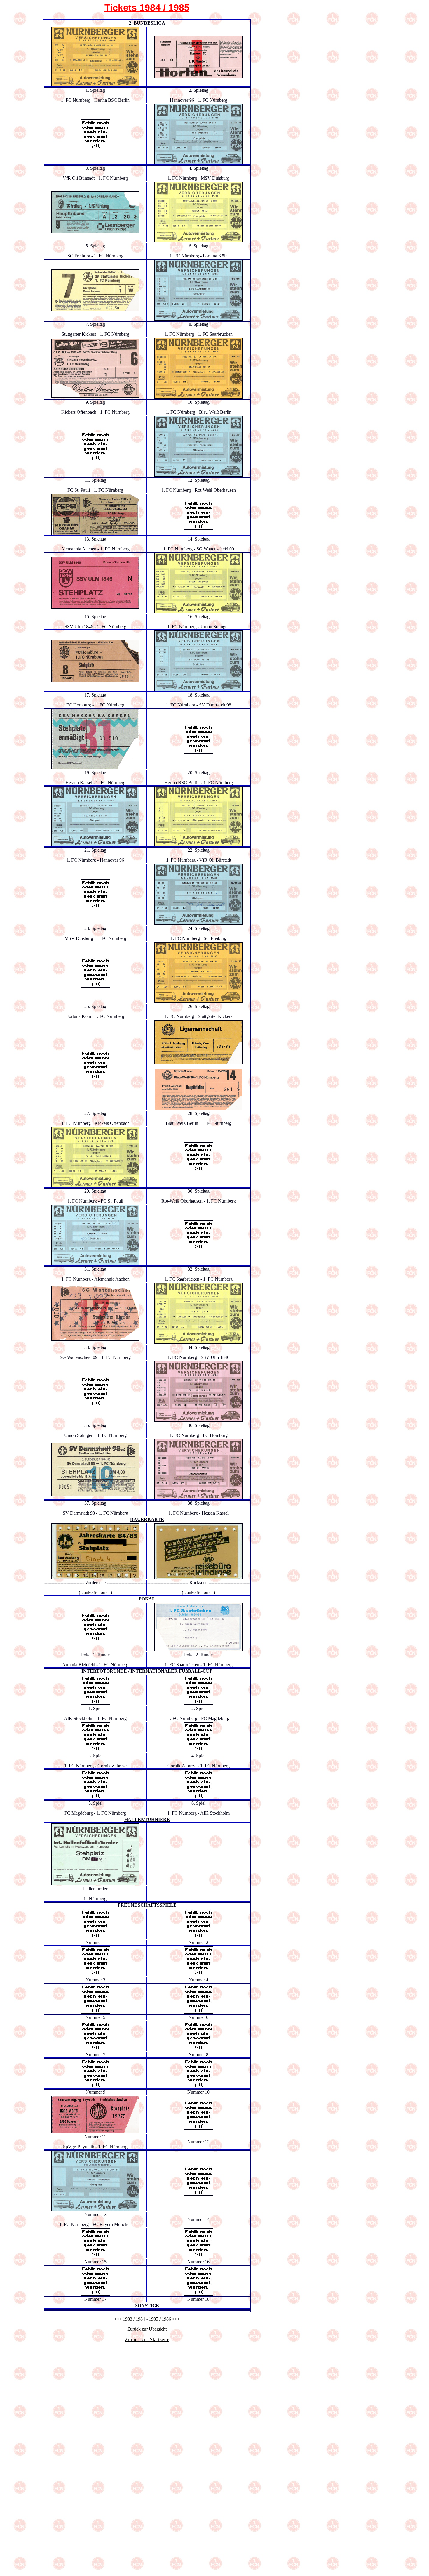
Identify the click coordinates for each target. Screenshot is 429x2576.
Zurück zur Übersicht (147, 2329)
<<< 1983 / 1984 (129, 2319)
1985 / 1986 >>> (164, 2319)
